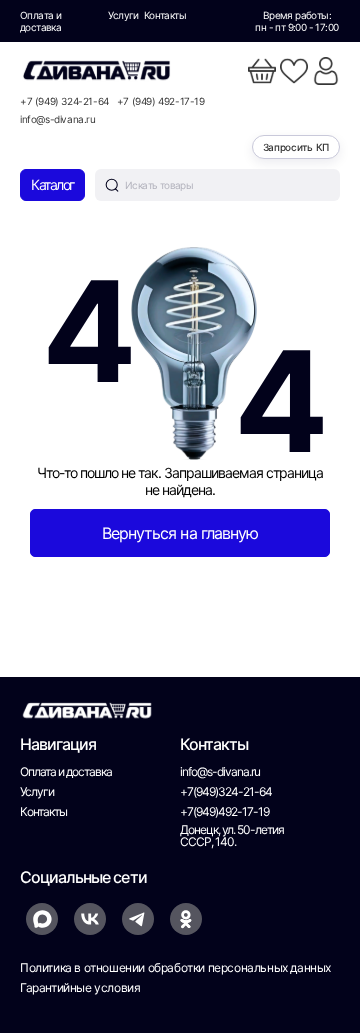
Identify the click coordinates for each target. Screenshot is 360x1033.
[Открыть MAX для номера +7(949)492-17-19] (42, 919)
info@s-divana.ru (58, 119)
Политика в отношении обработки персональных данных (175, 967)
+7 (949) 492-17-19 (161, 101)
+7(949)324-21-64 (226, 791)
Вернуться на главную (180, 533)
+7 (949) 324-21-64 (64, 101)
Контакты (165, 15)
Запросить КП (296, 147)
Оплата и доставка (40, 21)
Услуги (123, 15)
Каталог (52, 184)
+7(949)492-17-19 (224, 811)
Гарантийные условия (80, 987)
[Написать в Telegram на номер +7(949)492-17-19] (138, 919)
